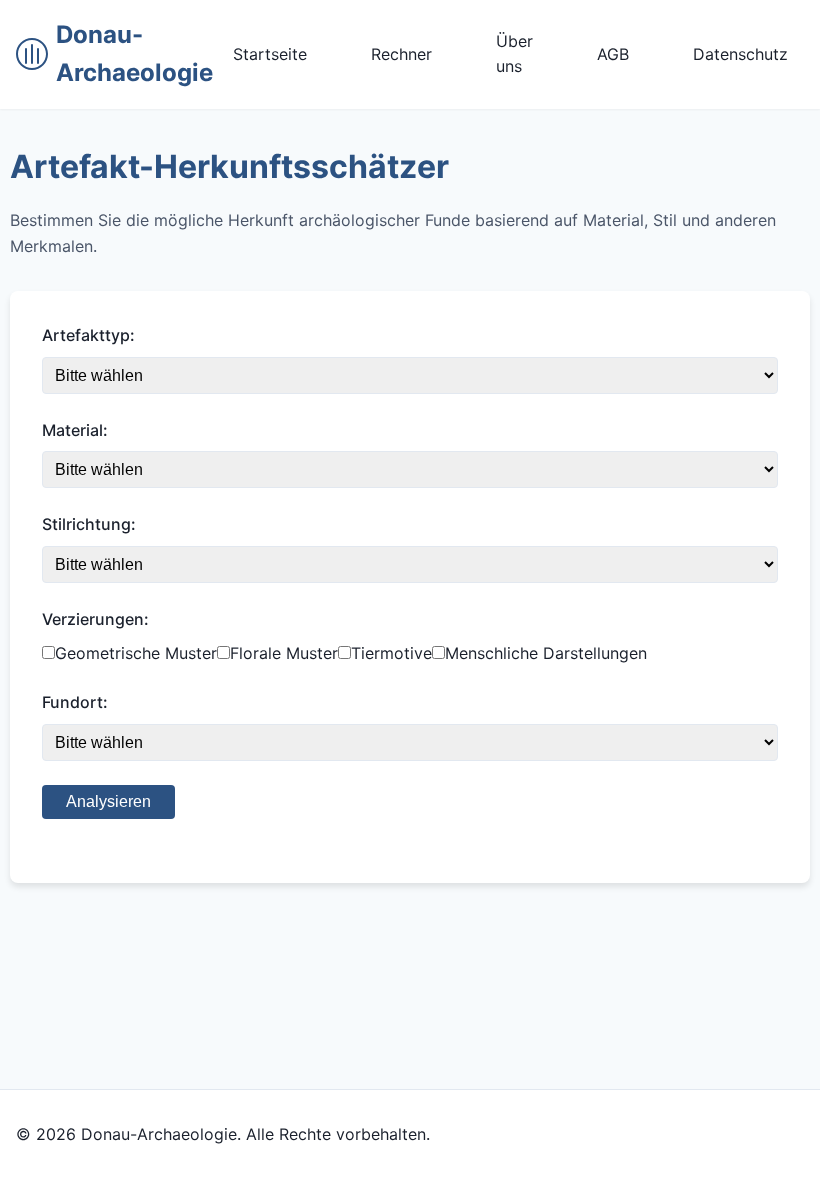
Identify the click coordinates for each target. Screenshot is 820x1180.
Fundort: (75, 702)
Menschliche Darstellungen (546, 653)
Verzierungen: (95, 619)
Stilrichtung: (89, 524)
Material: (75, 430)
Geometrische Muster (136, 653)
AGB (613, 54)
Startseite (270, 54)
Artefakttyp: (88, 335)
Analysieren (108, 801)
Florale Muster (284, 653)
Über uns (514, 54)
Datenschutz (740, 54)
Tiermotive (391, 653)
